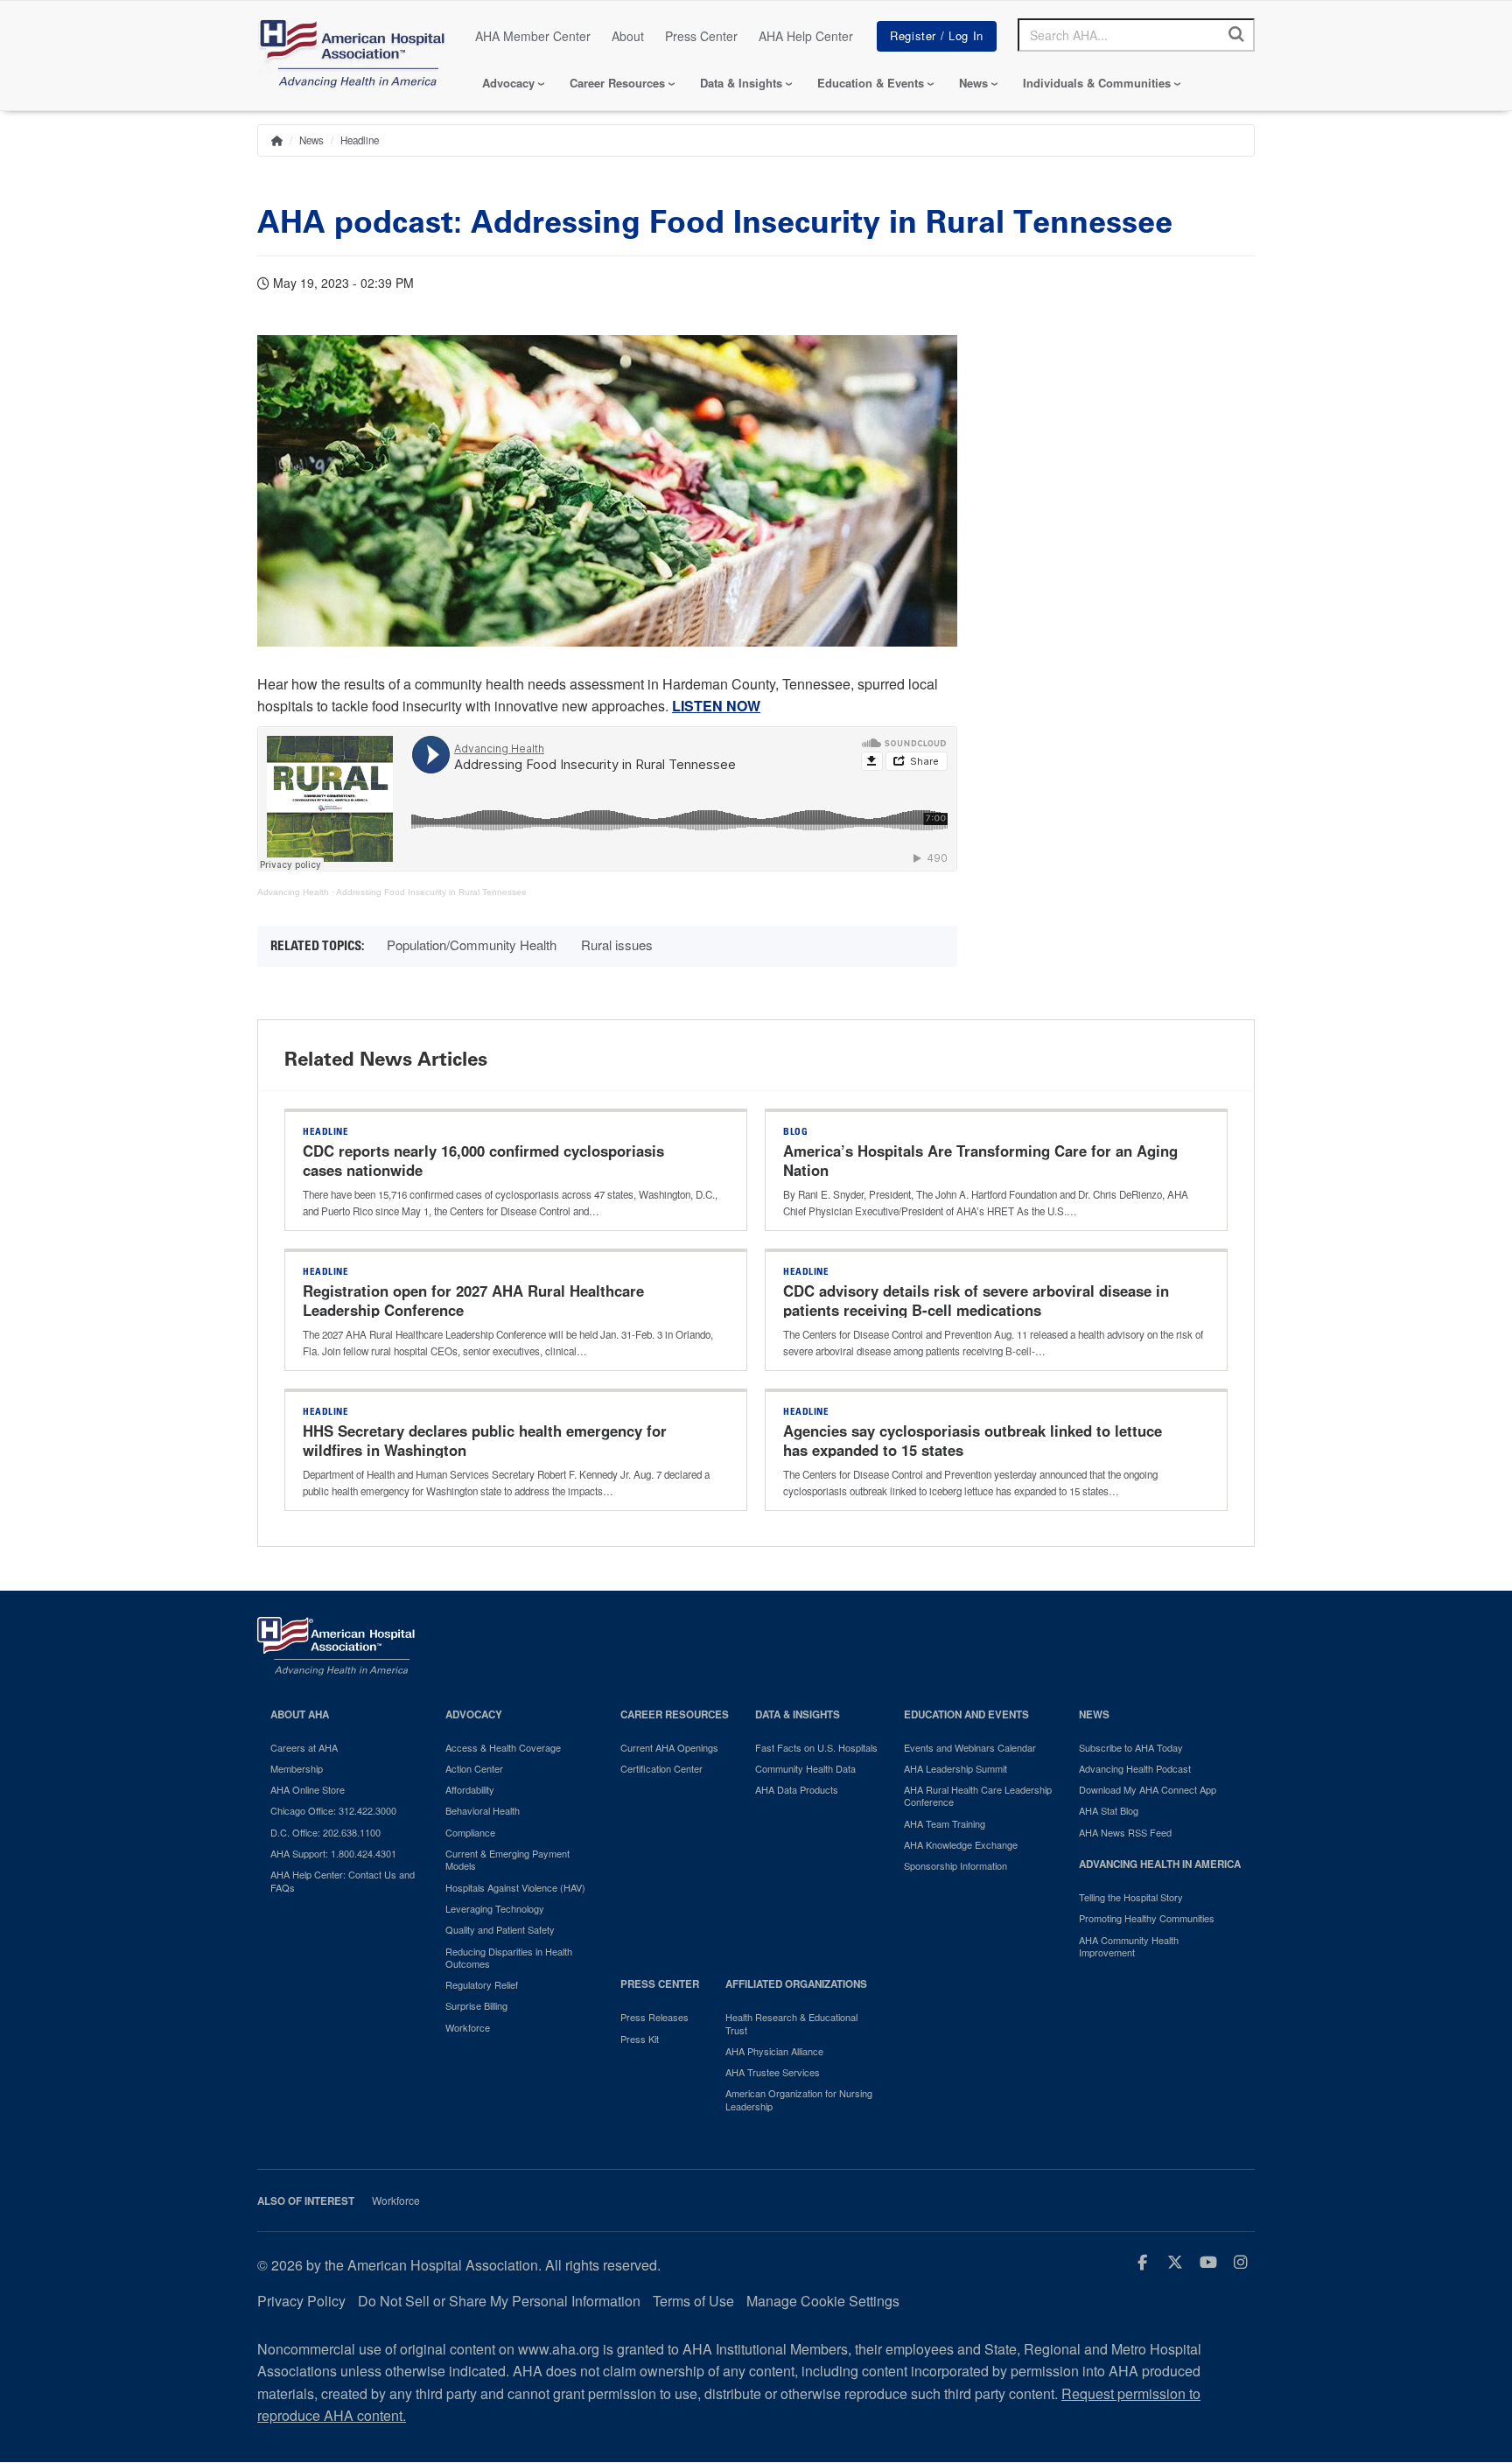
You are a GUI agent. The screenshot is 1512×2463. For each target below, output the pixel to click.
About (628, 36)
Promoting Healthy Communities (1147, 1918)
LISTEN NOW (716, 706)
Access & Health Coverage (503, 1747)
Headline (360, 140)
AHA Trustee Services (773, 2072)
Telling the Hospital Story (1131, 1897)
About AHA (300, 1714)
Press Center (701, 36)
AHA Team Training (945, 1823)
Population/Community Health (472, 945)
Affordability (470, 1789)
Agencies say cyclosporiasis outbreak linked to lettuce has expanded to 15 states (973, 1440)
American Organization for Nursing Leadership (799, 2099)
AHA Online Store (308, 1789)
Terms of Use (693, 2301)
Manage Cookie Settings (823, 2301)
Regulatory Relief (482, 1984)
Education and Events (966, 1714)
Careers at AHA (304, 1747)
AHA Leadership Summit (955, 1768)
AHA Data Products (797, 1789)
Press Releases (654, 2017)
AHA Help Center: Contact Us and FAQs (343, 1881)
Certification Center (661, 1768)
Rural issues (617, 945)
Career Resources (617, 83)
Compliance (470, 1832)
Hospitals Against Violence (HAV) (515, 1887)
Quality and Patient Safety (500, 1929)
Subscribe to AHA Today (1131, 1747)
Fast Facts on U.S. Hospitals (816, 1747)
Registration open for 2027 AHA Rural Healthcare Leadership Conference (473, 1300)
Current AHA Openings (669, 1747)
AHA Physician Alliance (774, 2051)
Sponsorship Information (955, 1865)
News (973, 83)
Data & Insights (741, 83)
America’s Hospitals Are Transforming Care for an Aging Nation (980, 1160)
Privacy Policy (301, 2301)
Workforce (468, 2027)
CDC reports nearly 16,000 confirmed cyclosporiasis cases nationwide (483, 1160)
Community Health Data (805, 1768)
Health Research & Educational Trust (791, 2023)
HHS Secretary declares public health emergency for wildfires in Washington (485, 1440)
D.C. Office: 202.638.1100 (325, 1832)
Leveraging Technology (495, 1908)
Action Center (474, 1768)
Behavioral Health (483, 1810)
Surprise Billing (476, 2005)
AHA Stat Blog (1109, 1810)
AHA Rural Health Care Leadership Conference (978, 1796)
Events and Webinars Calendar (970, 1747)
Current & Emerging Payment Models (507, 1860)
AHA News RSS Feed (1125, 1832)
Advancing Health (293, 892)
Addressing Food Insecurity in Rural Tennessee (431, 892)
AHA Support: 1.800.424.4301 (333, 1853)
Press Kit (640, 2039)
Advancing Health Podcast (1135, 1768)
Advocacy (508, 83)
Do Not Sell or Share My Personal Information (499, 2301)
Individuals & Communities (1097, 83)
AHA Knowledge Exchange (961, 1844)
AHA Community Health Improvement (1129, 1946)
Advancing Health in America (1160, 1864)
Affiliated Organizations (796, 1984)
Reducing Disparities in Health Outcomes (509, 1958)
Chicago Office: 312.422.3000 (333, 1810)
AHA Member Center (533, 36)
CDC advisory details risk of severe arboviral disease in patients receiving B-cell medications (976, 1300)
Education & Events (871, 83)
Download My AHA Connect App (1148, 1789)
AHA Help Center (806, 36)
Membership (297, 1768)
